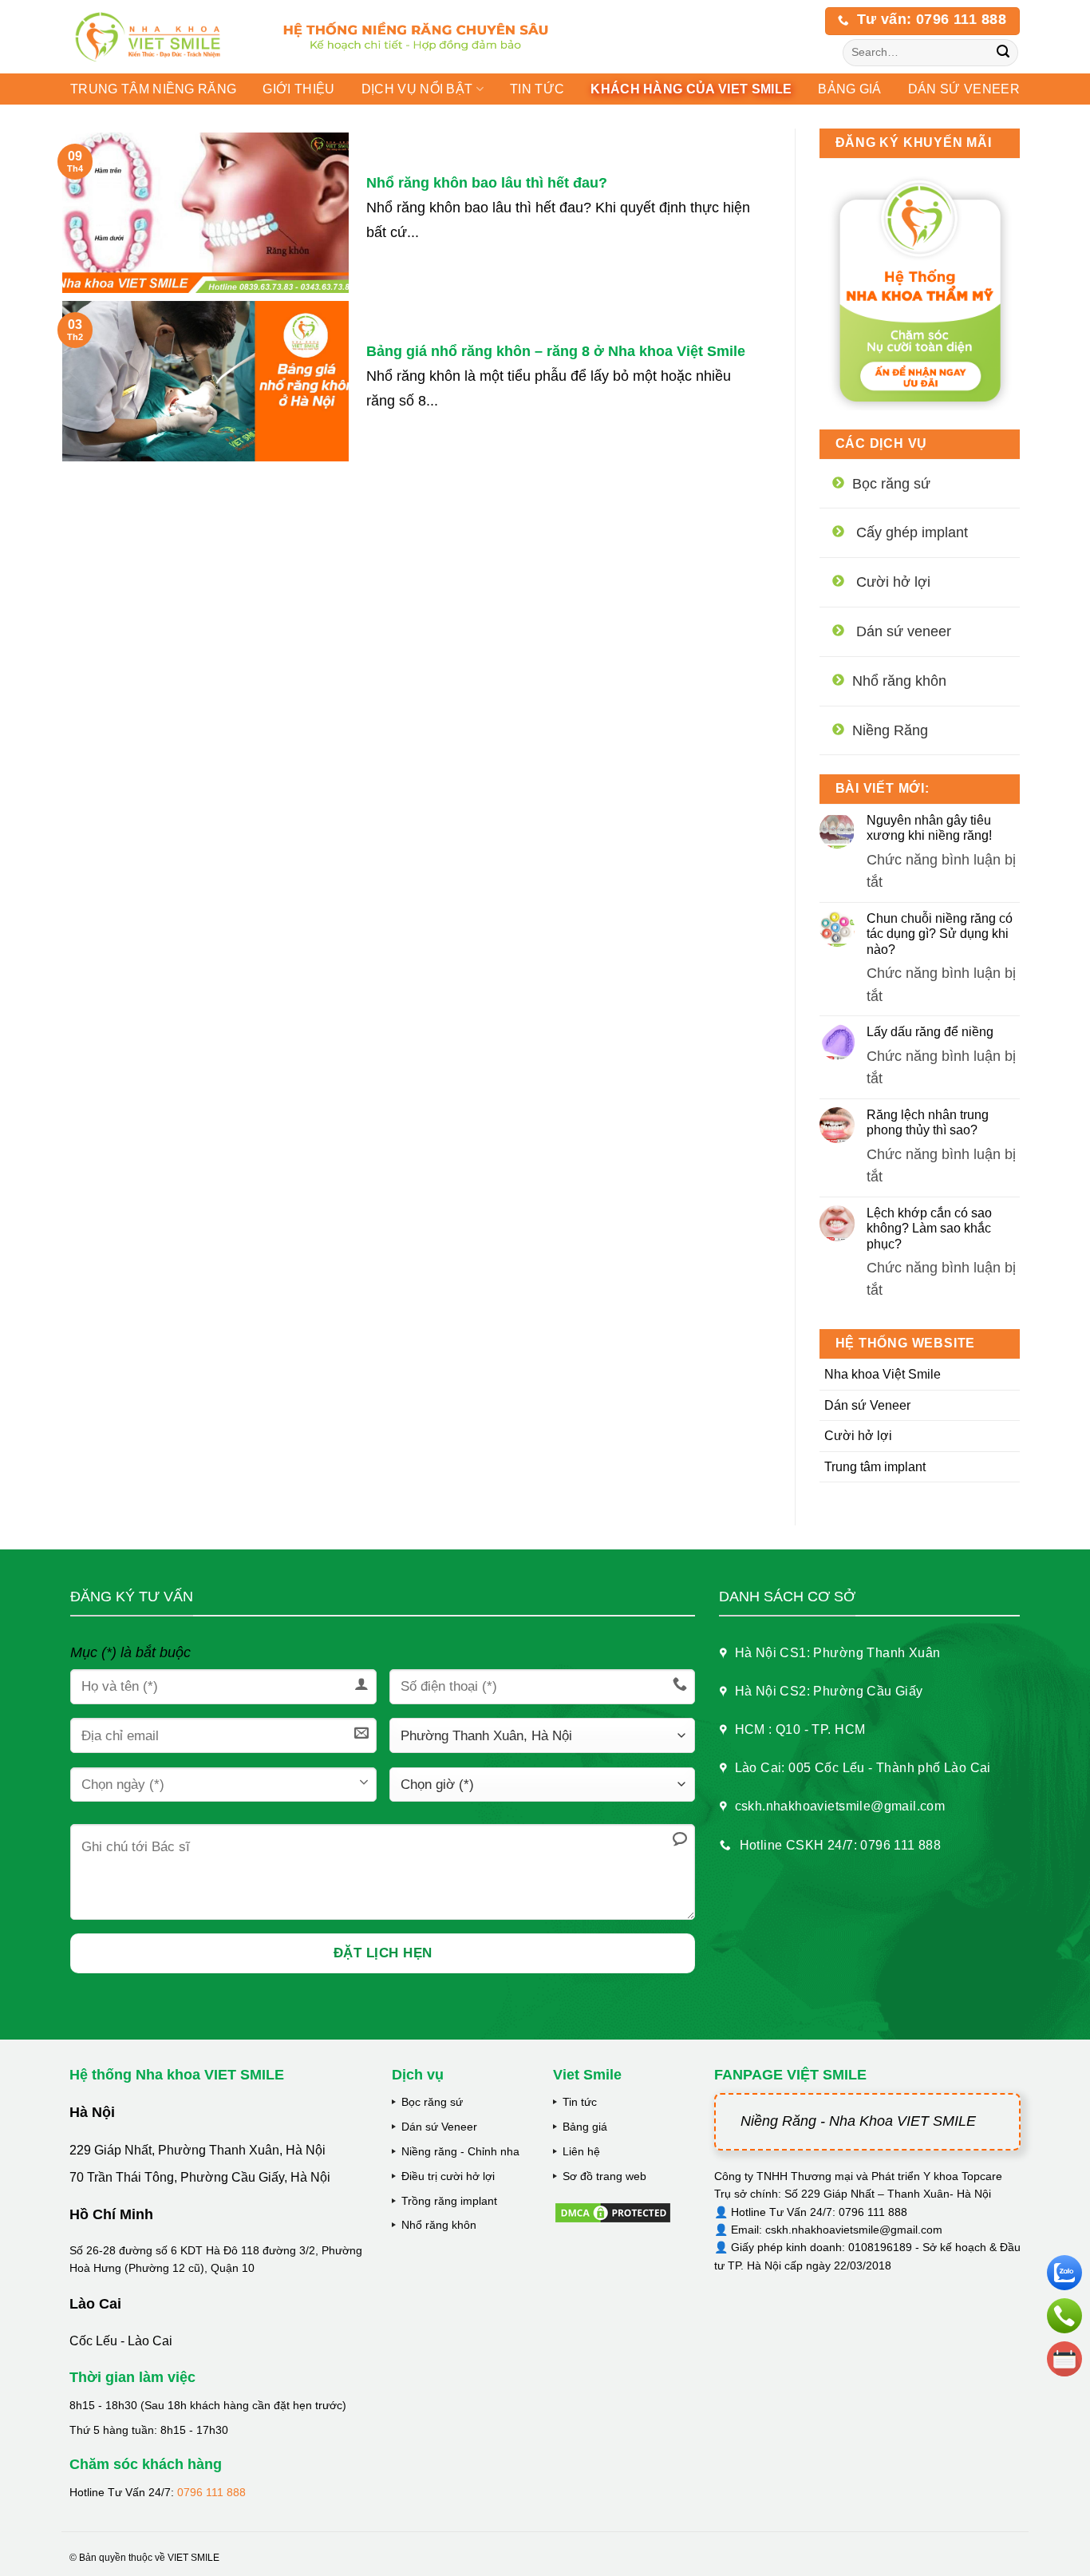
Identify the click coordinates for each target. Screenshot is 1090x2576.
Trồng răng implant (449, 2201)
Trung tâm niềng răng (153, 89)
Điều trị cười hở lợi (448, 2176)
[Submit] (1003, 53)
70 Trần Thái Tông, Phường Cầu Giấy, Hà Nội (200, 2177)
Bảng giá (585, 2127)
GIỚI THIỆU (298, 89)
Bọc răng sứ (432, 2102)
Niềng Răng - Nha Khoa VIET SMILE (858, 2121)
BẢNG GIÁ (850, 89)
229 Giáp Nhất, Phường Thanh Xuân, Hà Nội (197, 2150)
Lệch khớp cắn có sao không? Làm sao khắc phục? (929, 1228)
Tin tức (537, 89)
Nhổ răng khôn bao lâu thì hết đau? (487, 183)
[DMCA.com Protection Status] (613, 2211)
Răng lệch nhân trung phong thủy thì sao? (928, 1122)
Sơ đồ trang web (604, 2176)
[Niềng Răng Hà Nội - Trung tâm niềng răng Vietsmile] (161, 37)
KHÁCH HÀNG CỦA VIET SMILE (691, 89)
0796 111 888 (211, 2492)
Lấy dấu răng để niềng (930, 1032)
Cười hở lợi (858, 1436)
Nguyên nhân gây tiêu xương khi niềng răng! (929, 828)
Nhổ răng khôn (439, 2225)
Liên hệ (581, 2151)
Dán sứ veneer (964, 89)
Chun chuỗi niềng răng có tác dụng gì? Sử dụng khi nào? (940, 934)
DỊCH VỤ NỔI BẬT (417, 89)
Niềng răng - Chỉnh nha (460, 2151)
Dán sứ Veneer (867, 1405)
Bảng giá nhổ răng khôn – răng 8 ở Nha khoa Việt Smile (556, 351)
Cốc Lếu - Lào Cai (121, 2341)
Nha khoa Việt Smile (883, 1374)
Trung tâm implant (875, 1467)
